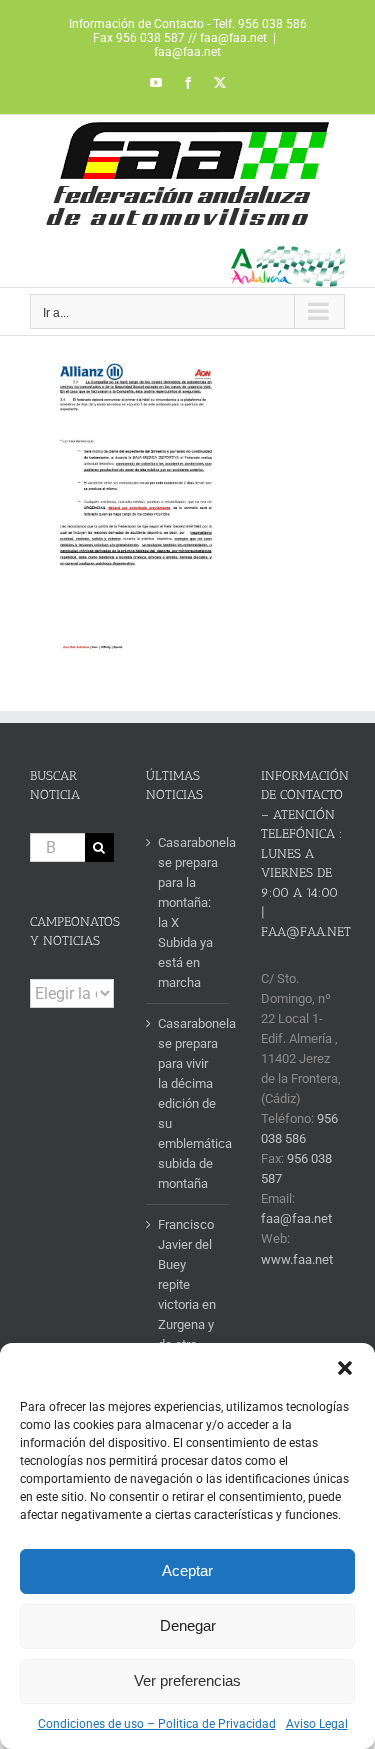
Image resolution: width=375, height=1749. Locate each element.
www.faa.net (297, 1259)
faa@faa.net (187, 52)
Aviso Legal (317, 1724)
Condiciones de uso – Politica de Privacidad (157, 1724)
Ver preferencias (187, 1680)
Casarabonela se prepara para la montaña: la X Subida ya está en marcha (189, 912)
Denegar (188, 1625)
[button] (345, 1368)
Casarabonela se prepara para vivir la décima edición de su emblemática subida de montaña (189, 1103)
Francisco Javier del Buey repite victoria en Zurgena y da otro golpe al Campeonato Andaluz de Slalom (189, 1324)
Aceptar (187, 1570)
